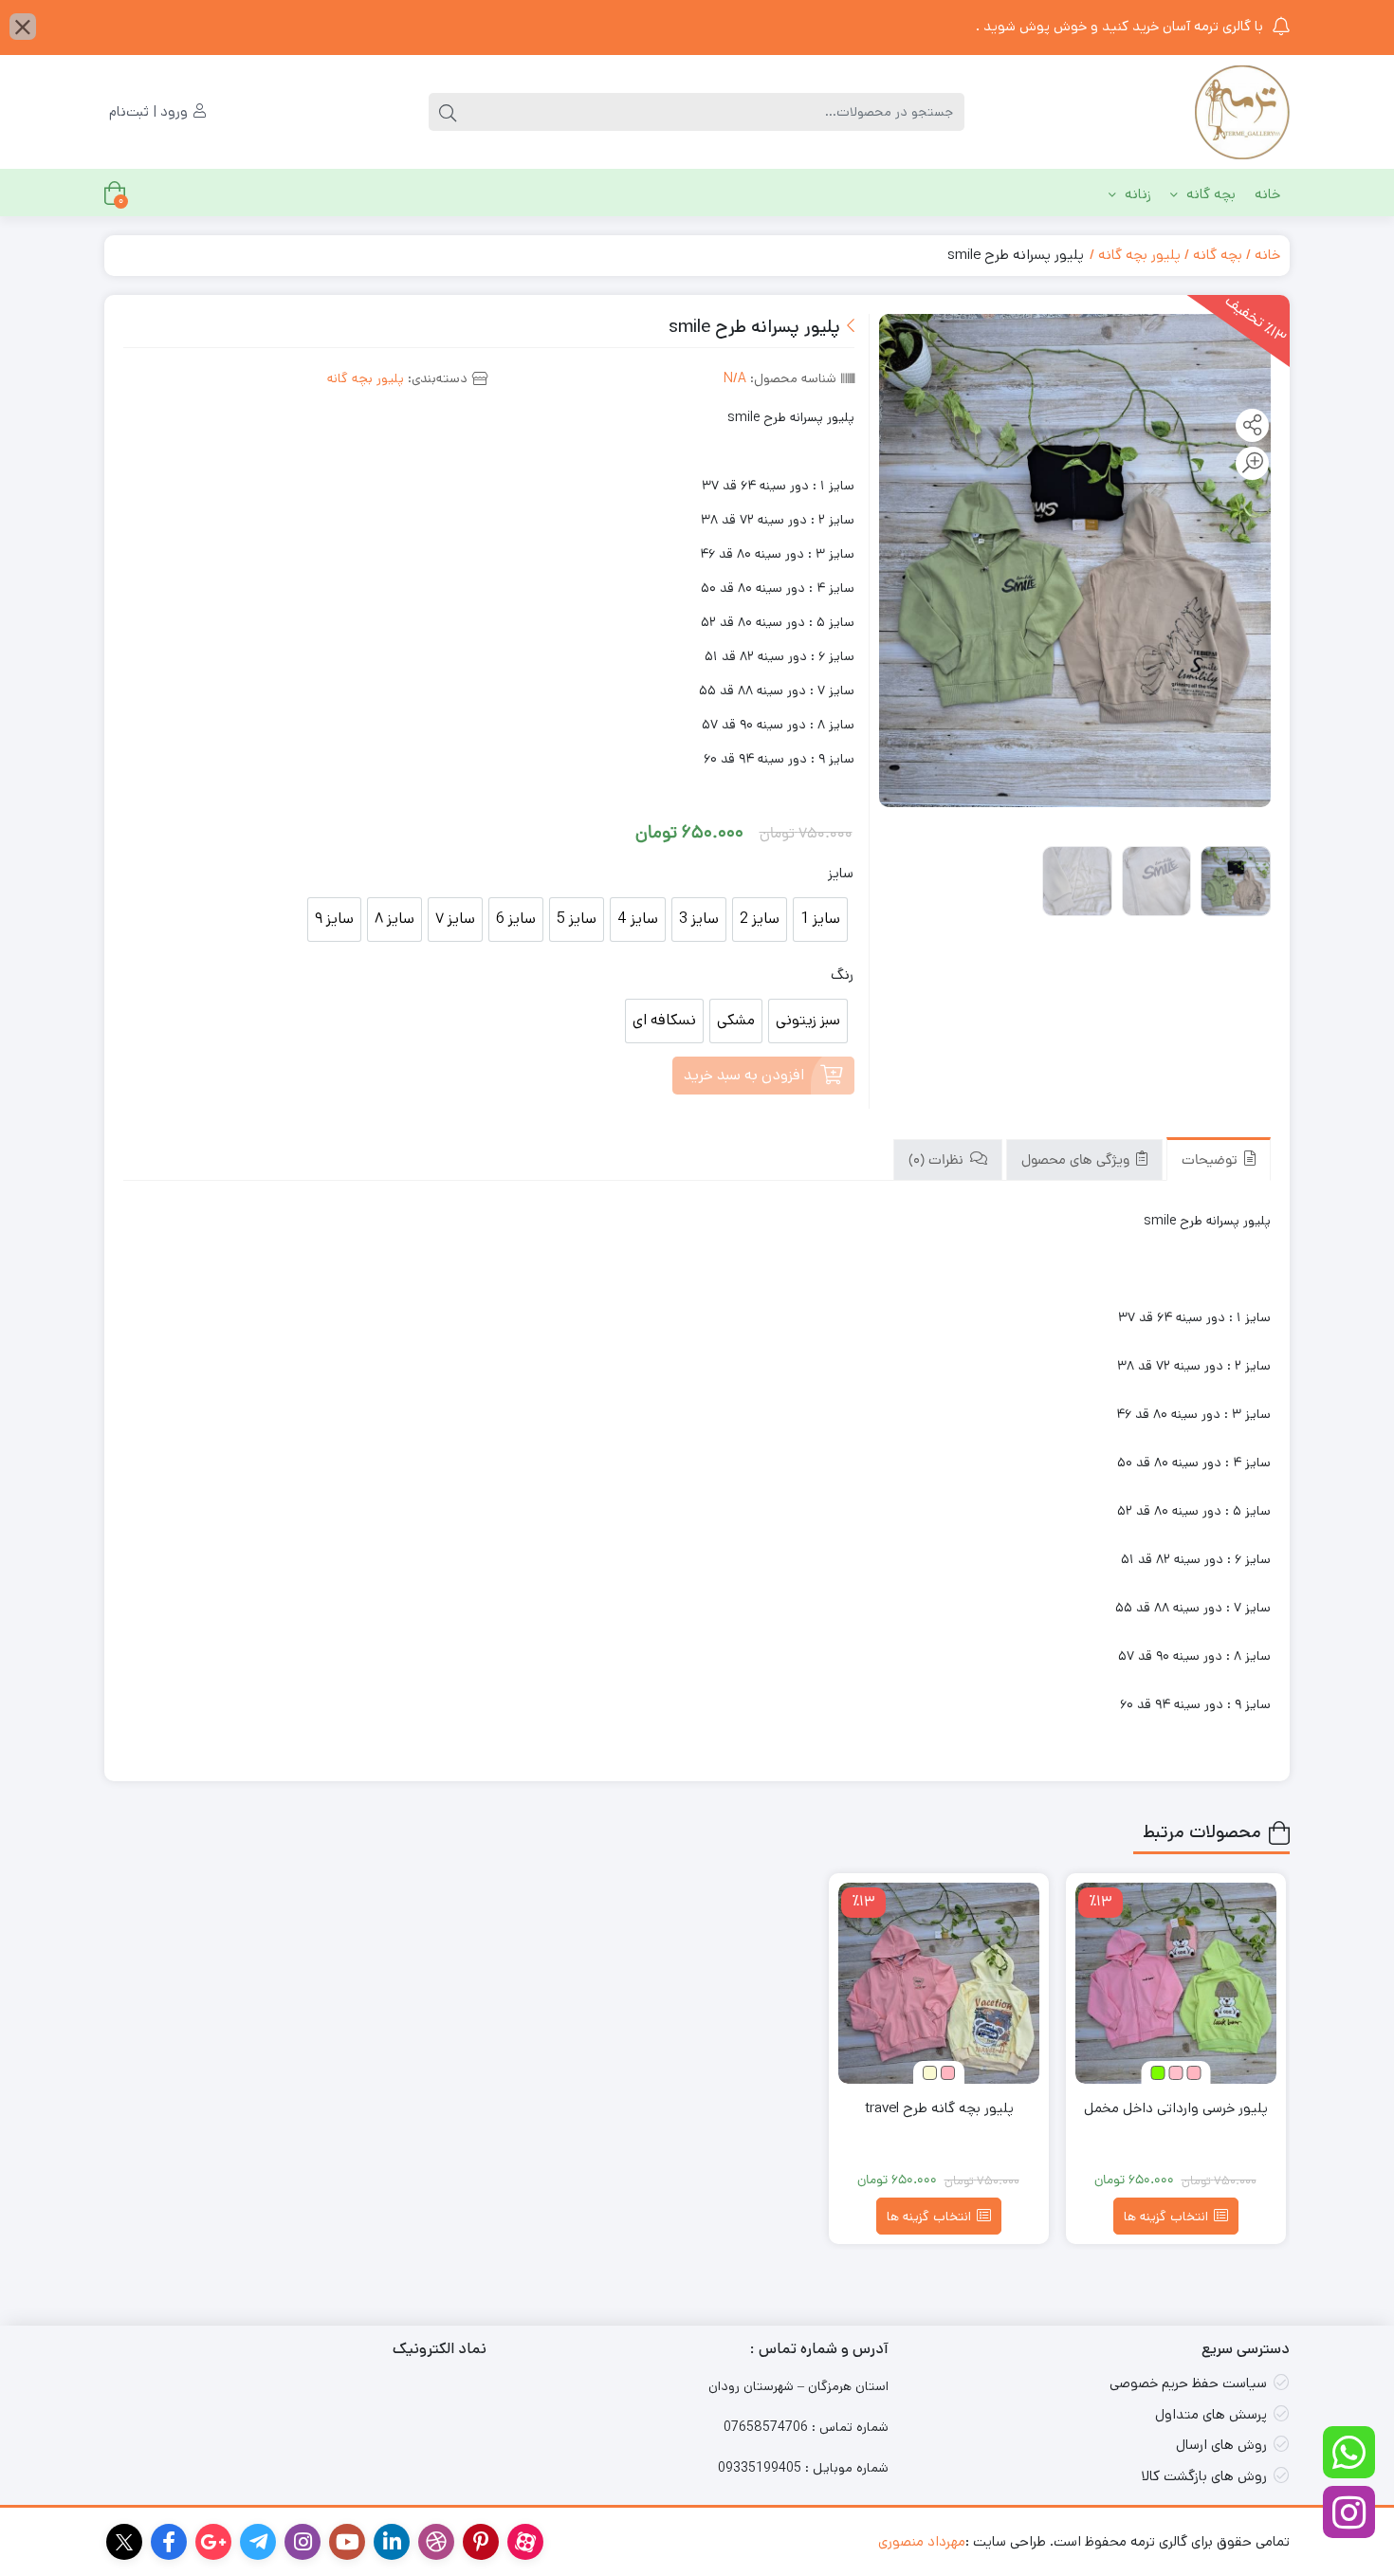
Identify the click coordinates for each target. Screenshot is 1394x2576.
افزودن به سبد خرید (744, 1075)
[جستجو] (448, 112)
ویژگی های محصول (1077, 1161)
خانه (1267, 194)
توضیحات (1211, 1161)
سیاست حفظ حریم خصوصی (1188, 2383)
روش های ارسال (1221, 2445)
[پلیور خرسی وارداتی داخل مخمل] (1176, 1983)
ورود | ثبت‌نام (150, 111)
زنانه (1136, 194)
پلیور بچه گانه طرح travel (939, 2108)
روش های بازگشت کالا (1204, 2476)
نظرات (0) (938, 1161)
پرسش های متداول (1211, 2414)
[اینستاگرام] (1349, 2512)
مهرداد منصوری (922, 2541)
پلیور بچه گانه (1139, 255)
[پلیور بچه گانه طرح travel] (939, 1983)
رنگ (842, 975)
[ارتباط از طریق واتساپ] (1349, 2452)
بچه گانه (1209, 194)
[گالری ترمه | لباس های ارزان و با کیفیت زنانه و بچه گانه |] (1242, 112)
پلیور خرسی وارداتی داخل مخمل (1176, 2108)
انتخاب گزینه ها (1166, 2217)
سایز (841, 873)
